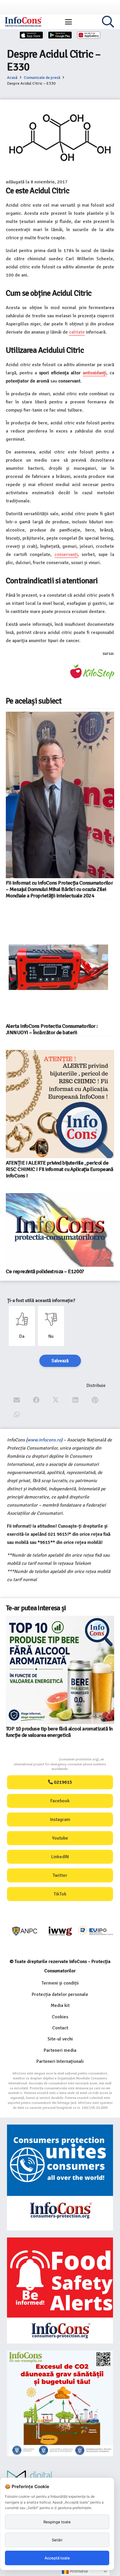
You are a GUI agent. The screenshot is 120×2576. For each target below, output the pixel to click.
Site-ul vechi (60, 2039)
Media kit (60, 2005)
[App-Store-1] (60, 35)
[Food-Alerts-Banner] (60, 2290)
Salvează (60, 1361)
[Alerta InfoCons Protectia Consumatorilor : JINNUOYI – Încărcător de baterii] (60, 967)
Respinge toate (57, 2522)
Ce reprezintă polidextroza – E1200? (45, 1271)
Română (78, 2571)
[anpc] (25, 1931)
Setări (57, 2540)
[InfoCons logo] (23, 22)
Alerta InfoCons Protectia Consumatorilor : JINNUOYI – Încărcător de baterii (52, 1029)
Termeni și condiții (60, 1983)
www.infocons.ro (44, 1440)
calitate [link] (77, 332)
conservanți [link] (66, 554)
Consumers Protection (37, 1759)
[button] (68, 22)
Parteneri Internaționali (60, 2061)
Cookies (60, 2017)
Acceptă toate (57, 2558)
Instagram (60, 1820)
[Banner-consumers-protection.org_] (60, 2178)
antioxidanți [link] (95, 373)
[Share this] (36, 1400)
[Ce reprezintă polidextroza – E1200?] (60, 1230)
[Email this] (17, 1400)
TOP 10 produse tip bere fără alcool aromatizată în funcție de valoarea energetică (59, 1732)
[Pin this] (95, 1400)
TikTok (60, 1894)
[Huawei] (89, 35)
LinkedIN (60, 1857)
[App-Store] (31, 35)
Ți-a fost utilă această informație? (41, 1301)
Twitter (60, 1875)
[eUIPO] (96, 1931)
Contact (60, 2028)
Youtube (60, 1838)
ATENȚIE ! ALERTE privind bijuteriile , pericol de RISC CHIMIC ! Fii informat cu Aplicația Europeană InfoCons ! (59, 1169)
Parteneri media (60, 2050)
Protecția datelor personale (60, 1994)
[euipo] (60, 1931)
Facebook (60, 1801)
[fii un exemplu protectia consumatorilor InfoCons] (60, 2403)
